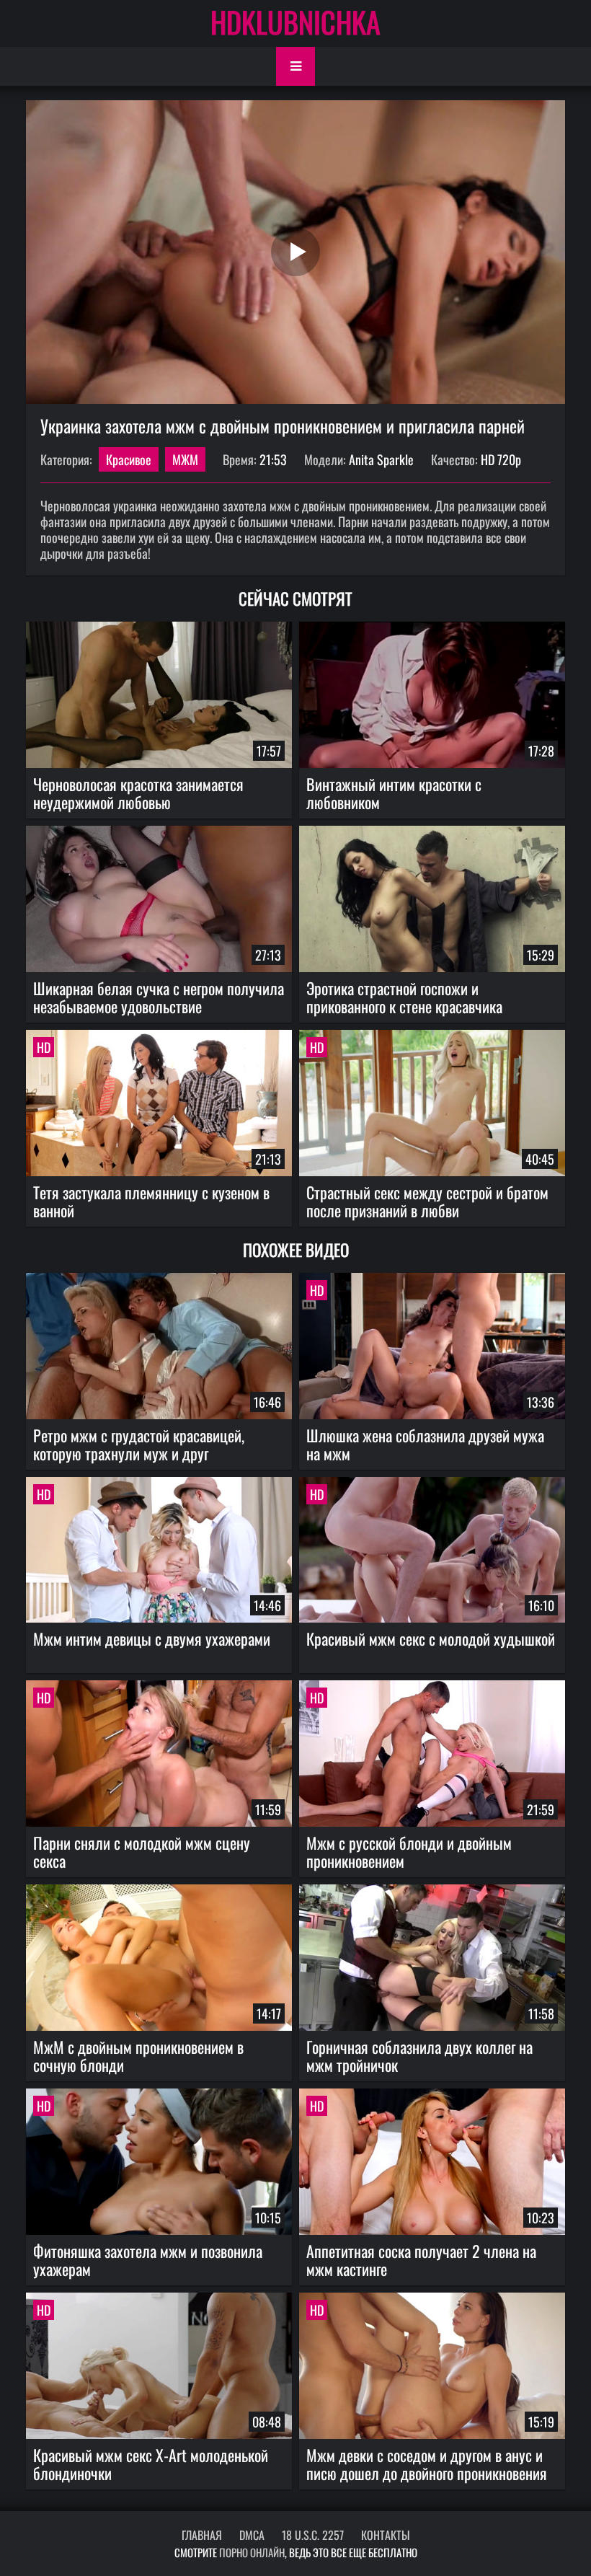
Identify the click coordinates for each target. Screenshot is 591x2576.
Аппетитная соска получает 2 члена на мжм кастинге (421, 2260)
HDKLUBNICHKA (295, 22)
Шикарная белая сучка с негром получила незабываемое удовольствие (159, 997)
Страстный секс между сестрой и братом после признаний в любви (427, 1201)
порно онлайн (252, 2552)
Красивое (129, 459)
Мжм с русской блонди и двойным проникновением (409, 1852)
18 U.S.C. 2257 (313, 2535)
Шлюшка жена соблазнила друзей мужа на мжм (425, 1444)
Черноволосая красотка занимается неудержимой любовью (138, 793)
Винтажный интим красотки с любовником (394, 793)
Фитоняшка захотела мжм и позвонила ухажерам (148, 2260)
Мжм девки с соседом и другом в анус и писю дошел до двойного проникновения (427, 2464)
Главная (202, 2535)
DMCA (252, 2535)
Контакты (386, 2535)
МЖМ (185, 459)
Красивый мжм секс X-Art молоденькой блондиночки (151, 2464)
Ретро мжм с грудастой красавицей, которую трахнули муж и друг (139, 1444)
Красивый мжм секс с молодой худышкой (431, 1638)
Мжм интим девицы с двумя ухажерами (152, 1638)
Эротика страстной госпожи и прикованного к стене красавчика (404, 997)
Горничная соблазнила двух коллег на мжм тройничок (419, 2056)
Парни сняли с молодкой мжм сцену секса (142, 1852)
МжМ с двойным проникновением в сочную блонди (138, 2056)
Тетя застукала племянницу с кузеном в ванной (151, 1201)
